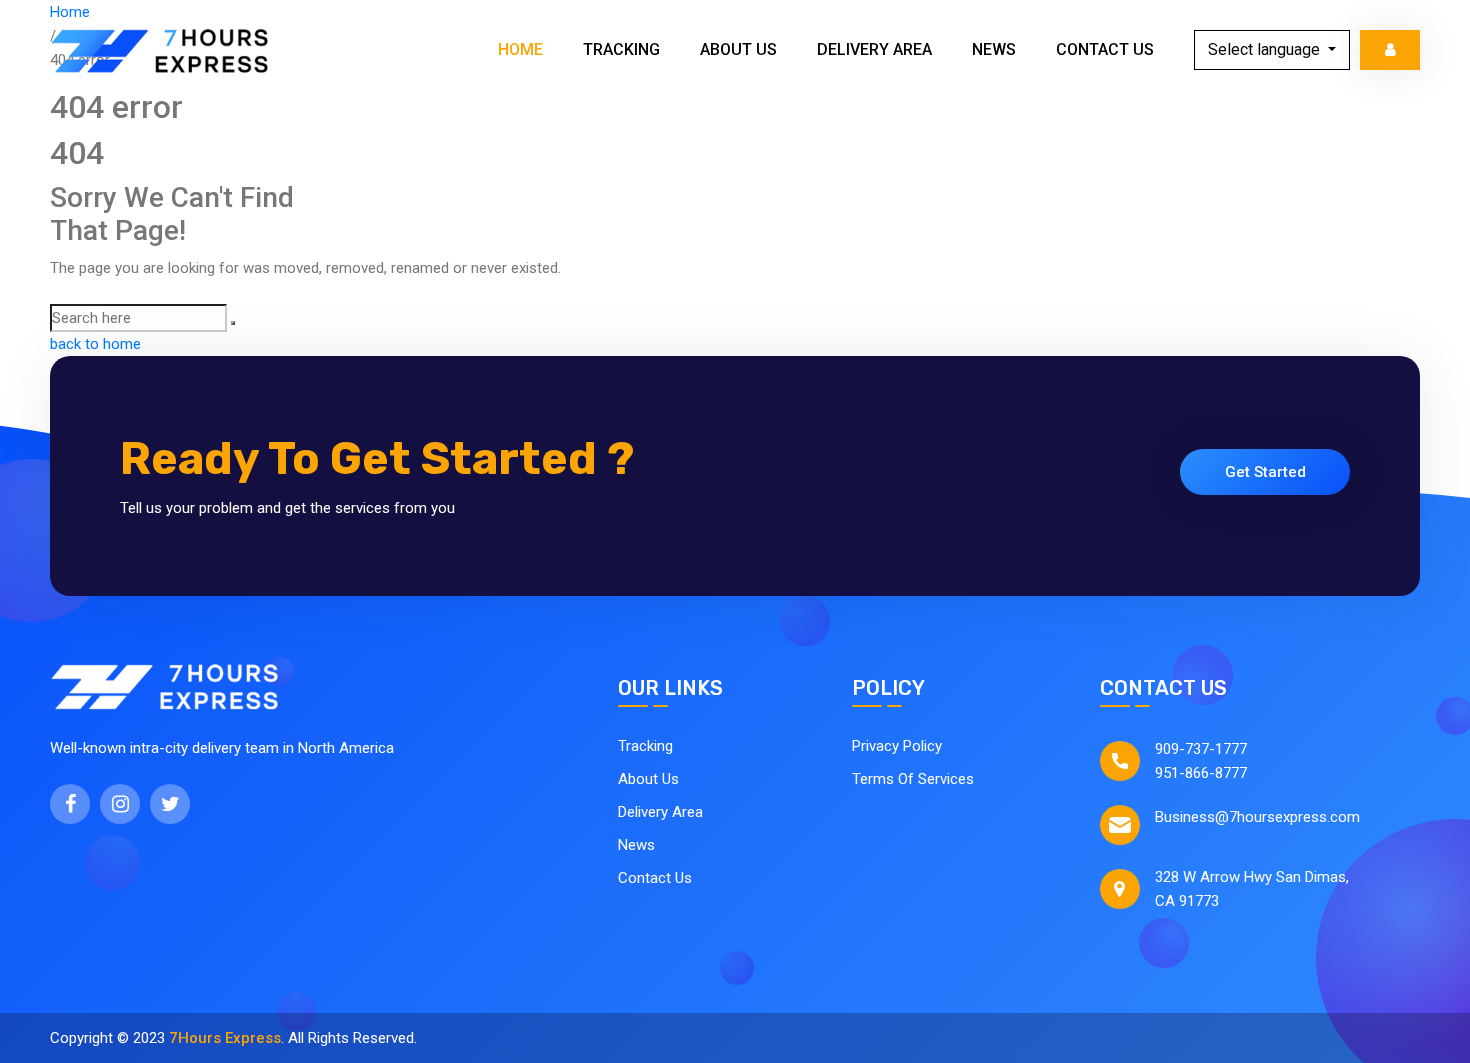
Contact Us (1105, 49)
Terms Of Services (913, 779)
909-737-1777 (1201, 749)
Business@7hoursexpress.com (1257, 817)
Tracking (621, 49)
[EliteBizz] (160, 49)
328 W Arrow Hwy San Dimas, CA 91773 (1252, 889)
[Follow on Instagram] (120, 804)
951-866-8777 (1201, 773)
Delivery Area (874, 49)
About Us (738, 49)
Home (520, 49)
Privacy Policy (897, 746)
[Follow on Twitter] (170, 804)
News (994, 49)
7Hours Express (225, 1038)
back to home (95, 344)
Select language (1266, 49)
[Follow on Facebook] (70, 804)
